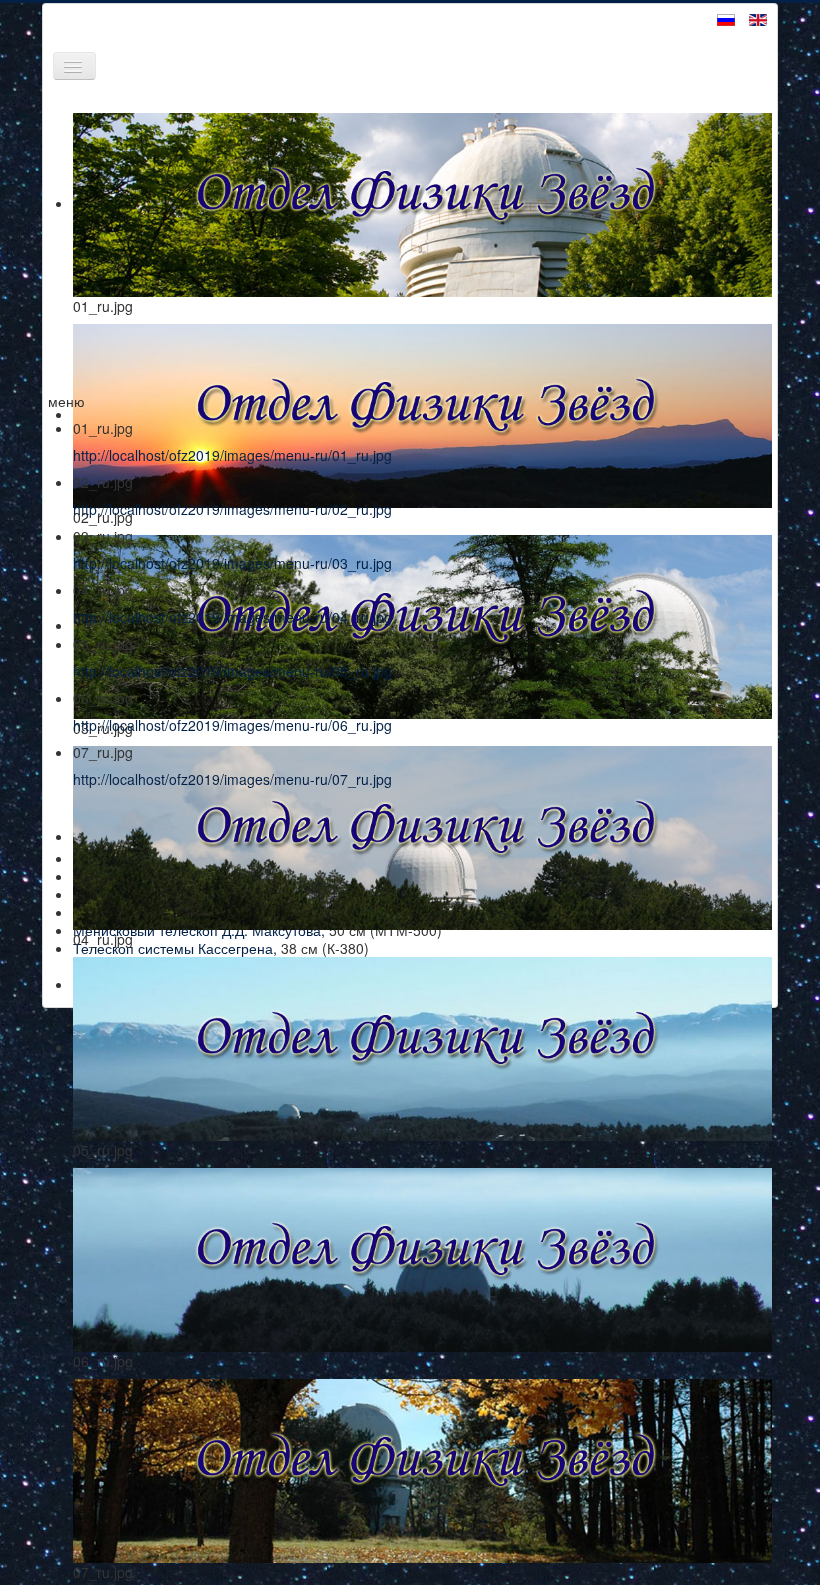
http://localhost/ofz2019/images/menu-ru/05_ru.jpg (232, 671)
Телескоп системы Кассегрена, (175, 948)
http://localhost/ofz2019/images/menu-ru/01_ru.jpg (232, 455)
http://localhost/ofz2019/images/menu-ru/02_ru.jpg (232, 509)
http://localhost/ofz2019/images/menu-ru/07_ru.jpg (232, 779)
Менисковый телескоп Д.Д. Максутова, (199, 930)
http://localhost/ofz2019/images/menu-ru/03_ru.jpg (232, 563)
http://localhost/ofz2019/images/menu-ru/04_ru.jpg (232, 617)
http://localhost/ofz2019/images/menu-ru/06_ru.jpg (232, 725)
